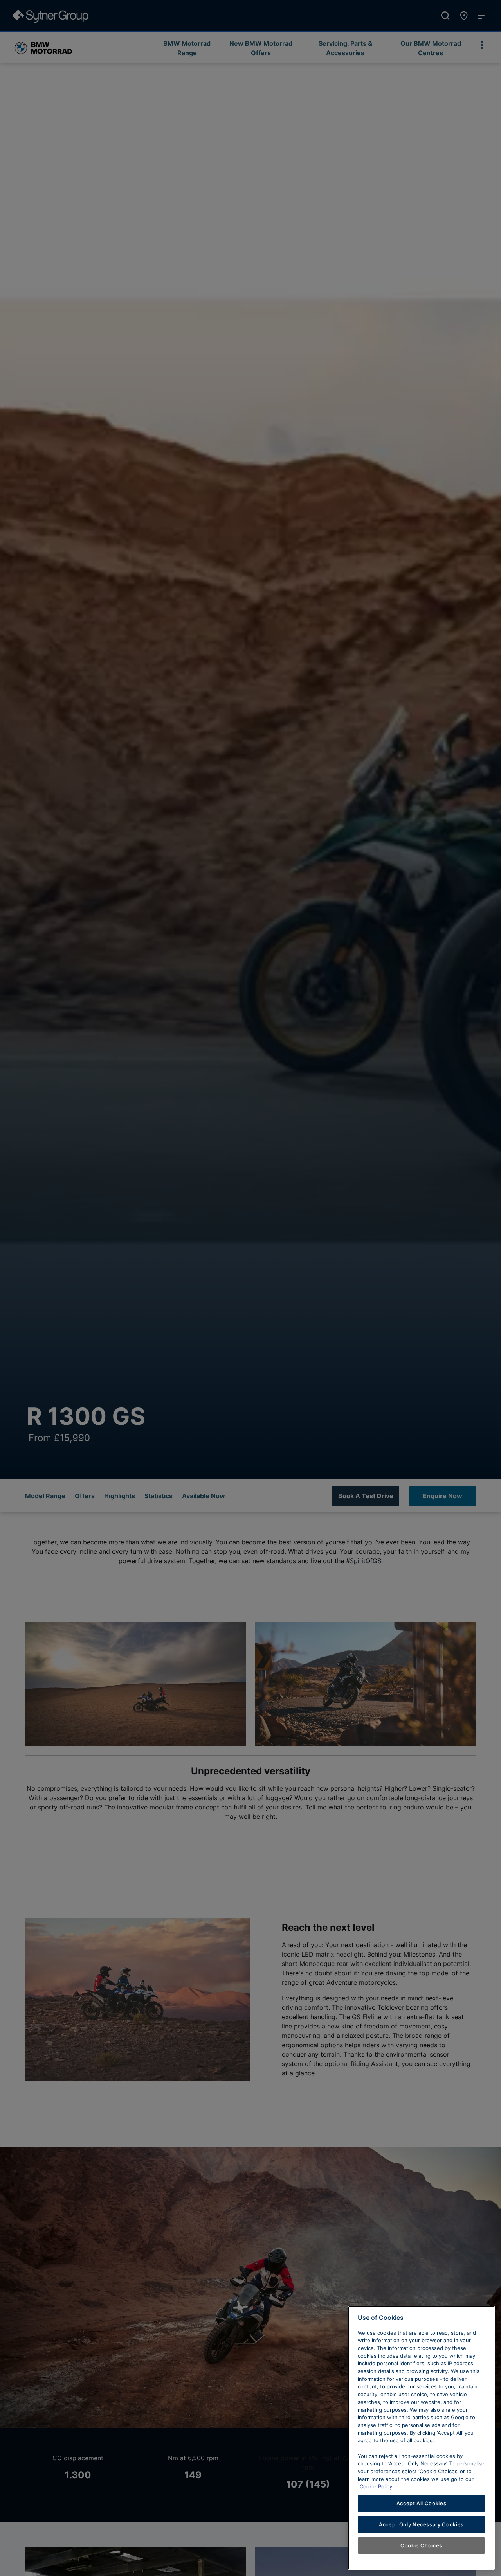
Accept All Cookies (422, 2503)
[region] (421, 2438)
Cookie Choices (421, 2545)
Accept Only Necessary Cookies (421, 2524)
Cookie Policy (376, 2486)
